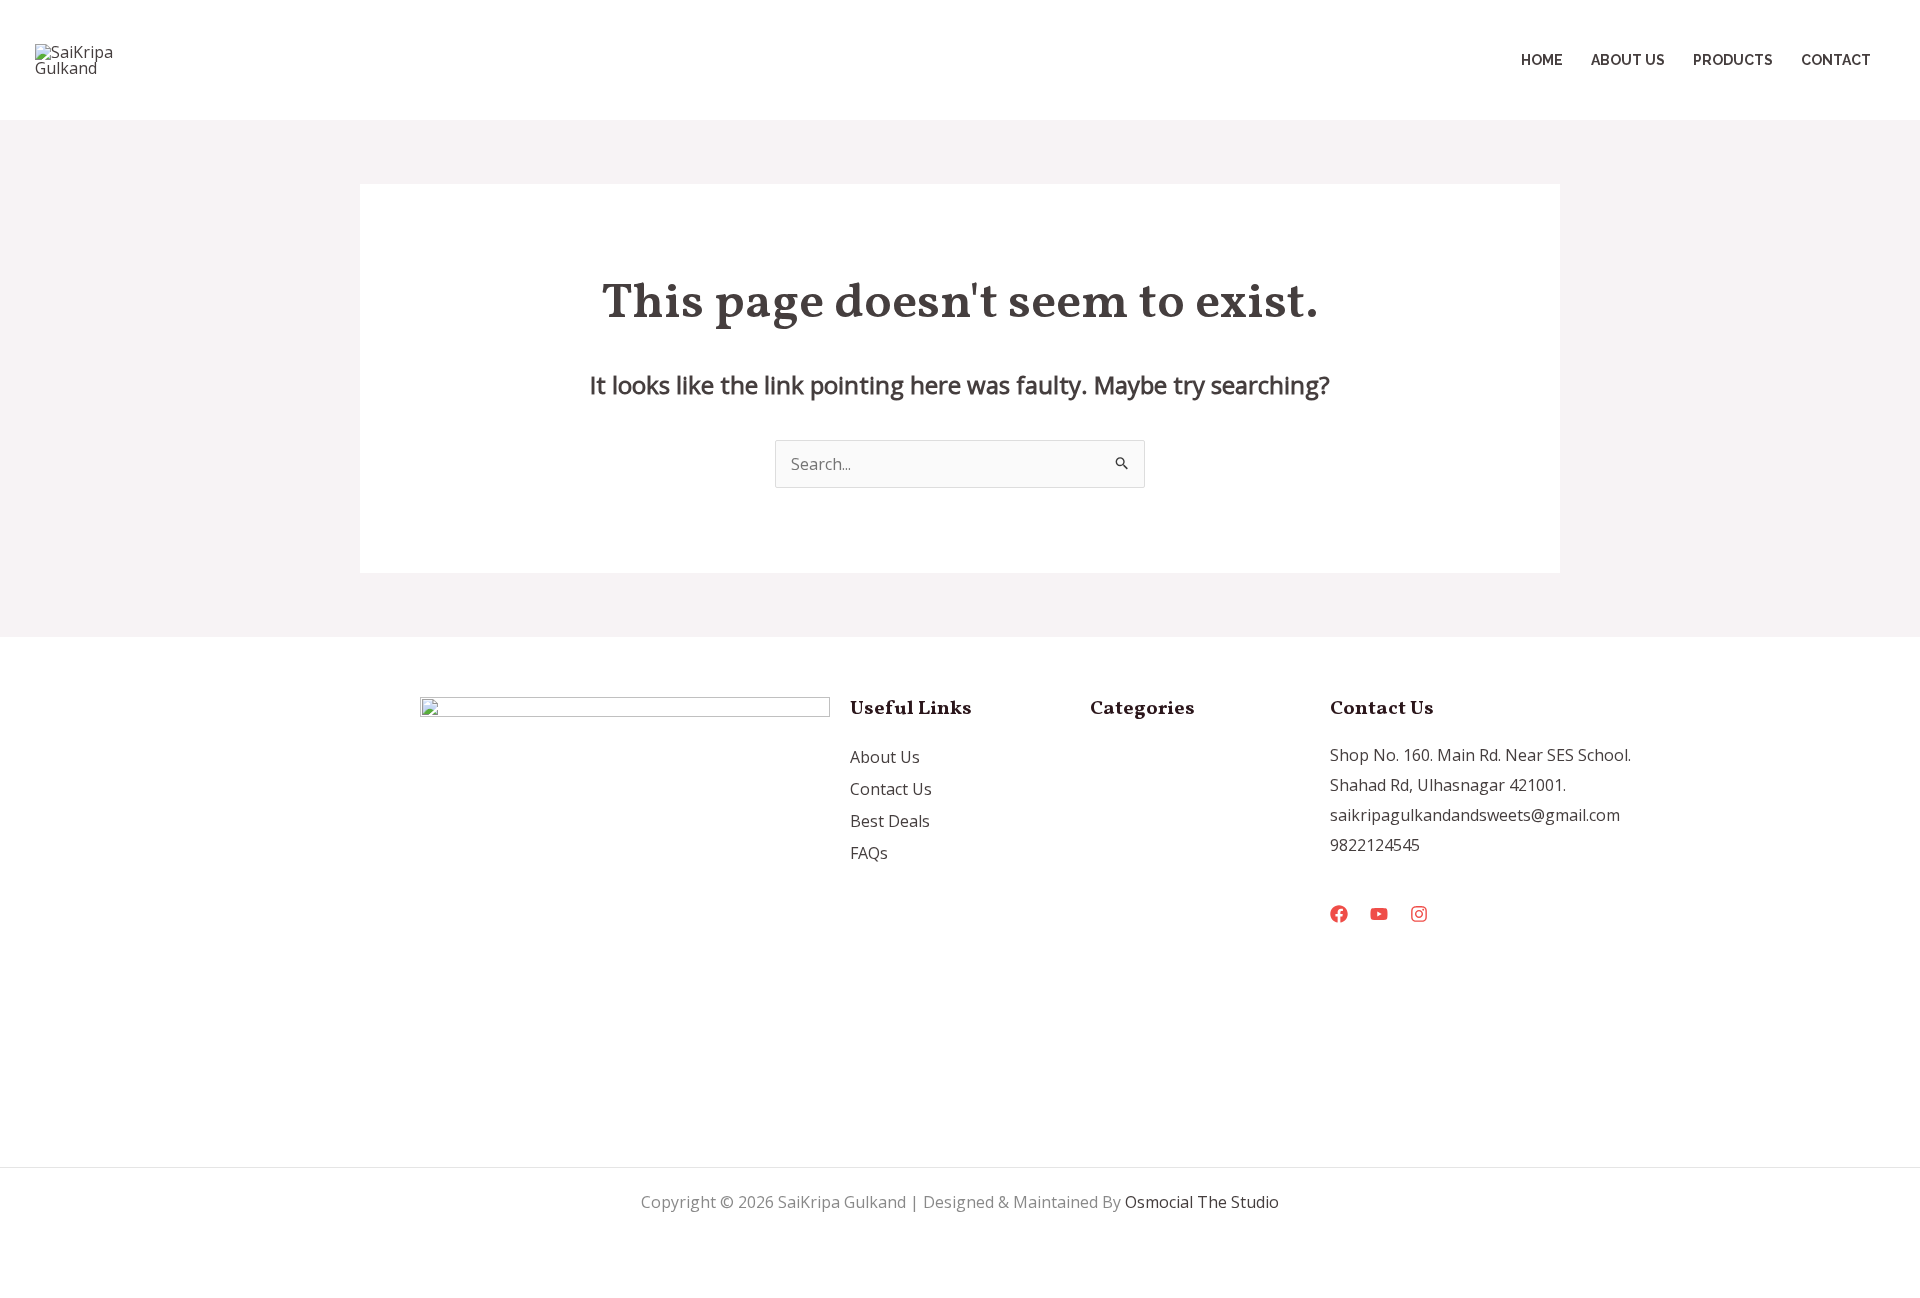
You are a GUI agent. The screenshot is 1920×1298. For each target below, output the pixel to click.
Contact (1836, 60)
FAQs (869, 853)
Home (1542, 60)
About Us (1628, 60)
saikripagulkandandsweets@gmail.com (1475, 815)
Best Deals (890, 821)
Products (1733, 60)
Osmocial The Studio (1202, 1202)
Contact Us (891, 789)
